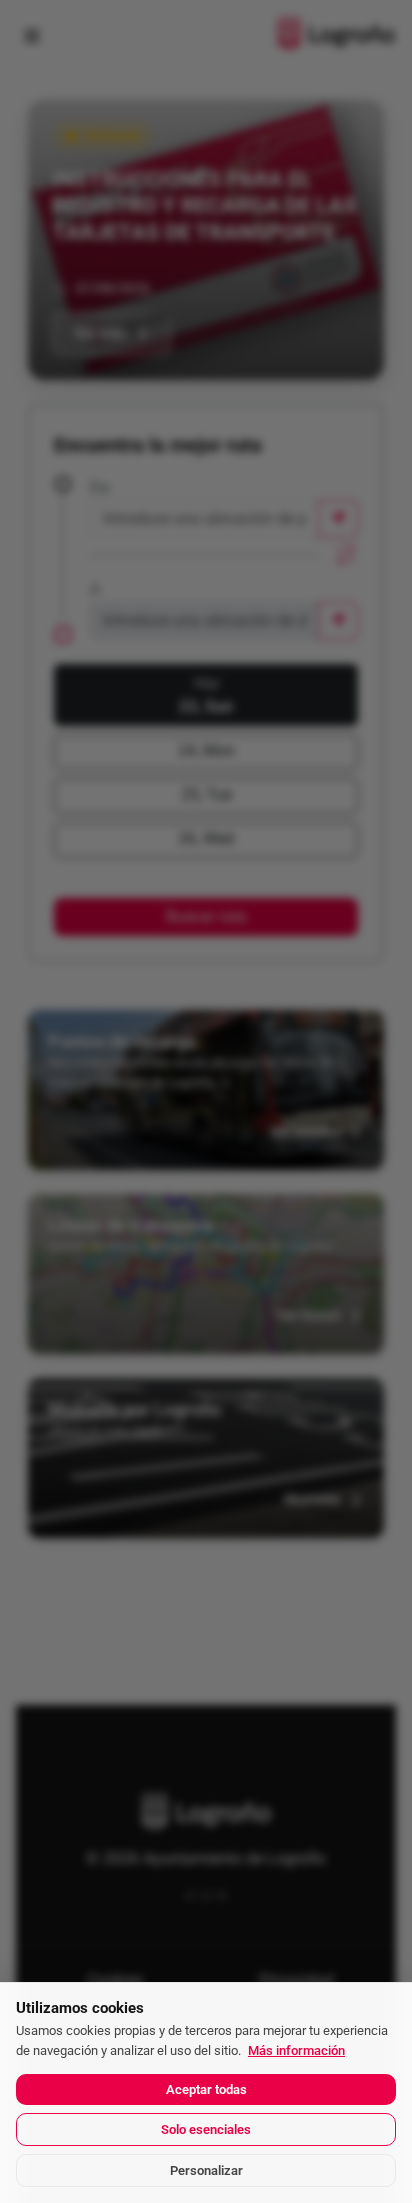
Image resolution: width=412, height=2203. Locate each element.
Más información (296, 2050)
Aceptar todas (206, 2089)
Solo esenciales (206, 2129)
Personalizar (206, 2170)
